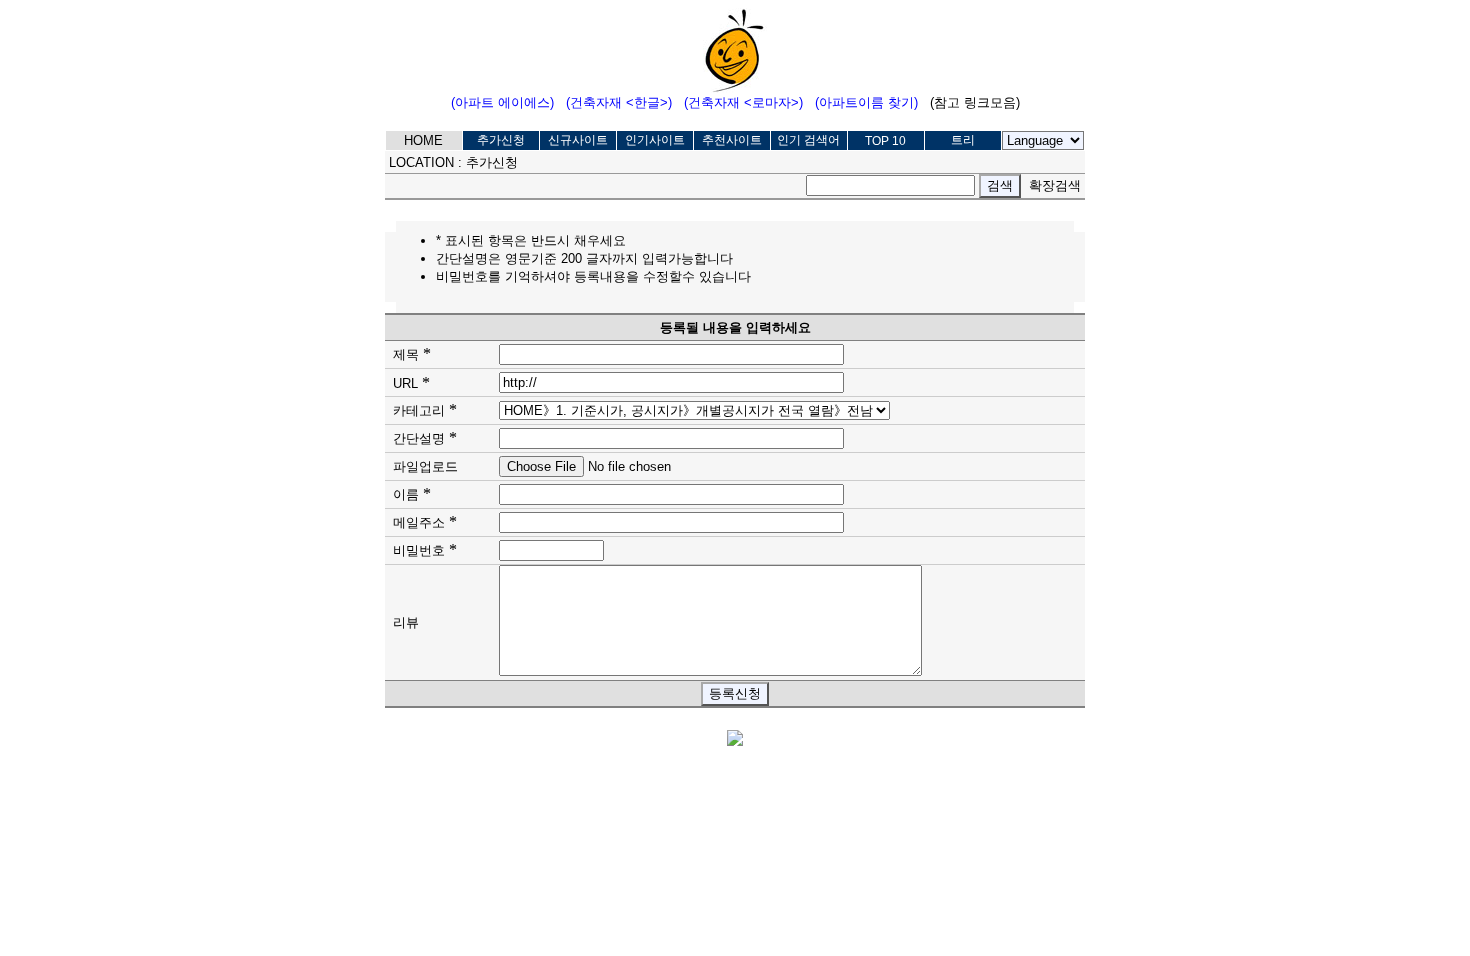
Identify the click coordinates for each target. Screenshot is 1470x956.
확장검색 (1055, 185)
